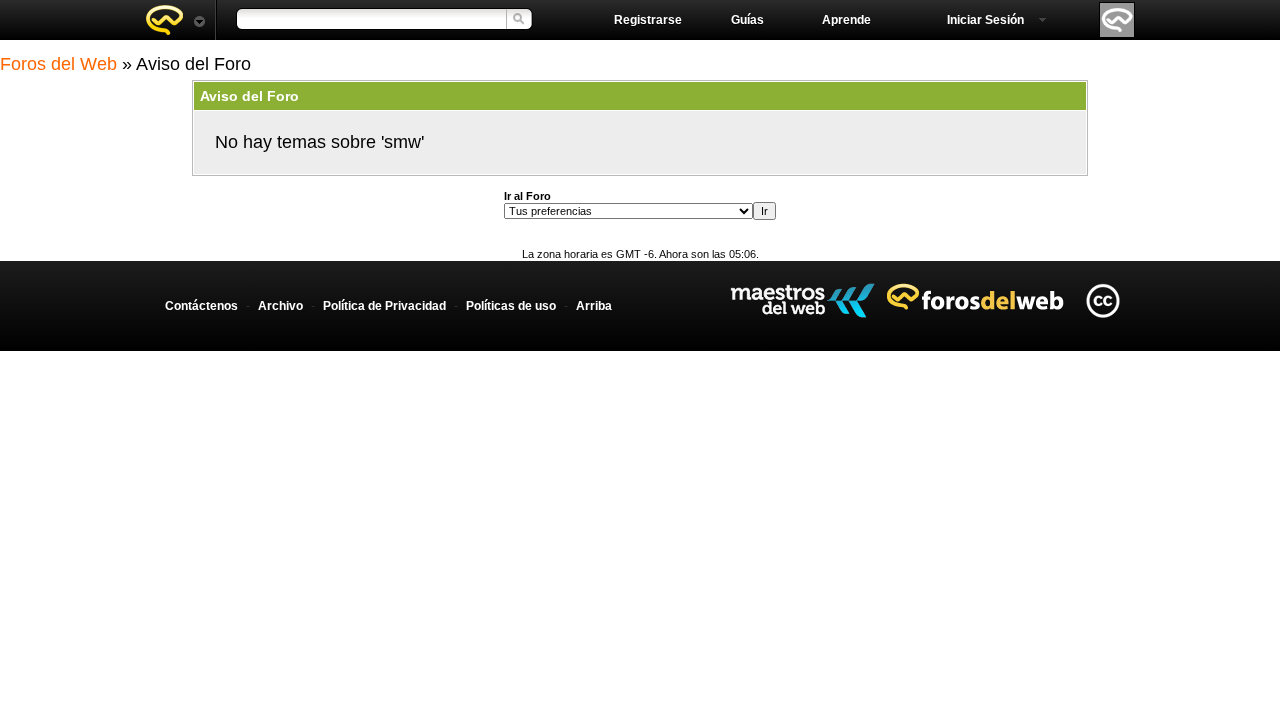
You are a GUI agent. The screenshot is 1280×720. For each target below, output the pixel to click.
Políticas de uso (511, 306)
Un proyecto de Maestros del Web (802, 300)
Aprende (846, 20)
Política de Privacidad (384, 306)
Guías (747, 20)
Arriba (594, 306)
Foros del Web (58, 64)
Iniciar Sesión (985, 20)
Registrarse (648, 20)
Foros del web (175, 20)
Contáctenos (201, 306)
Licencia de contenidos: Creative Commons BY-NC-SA (1102, 300)
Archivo (280, 306)
